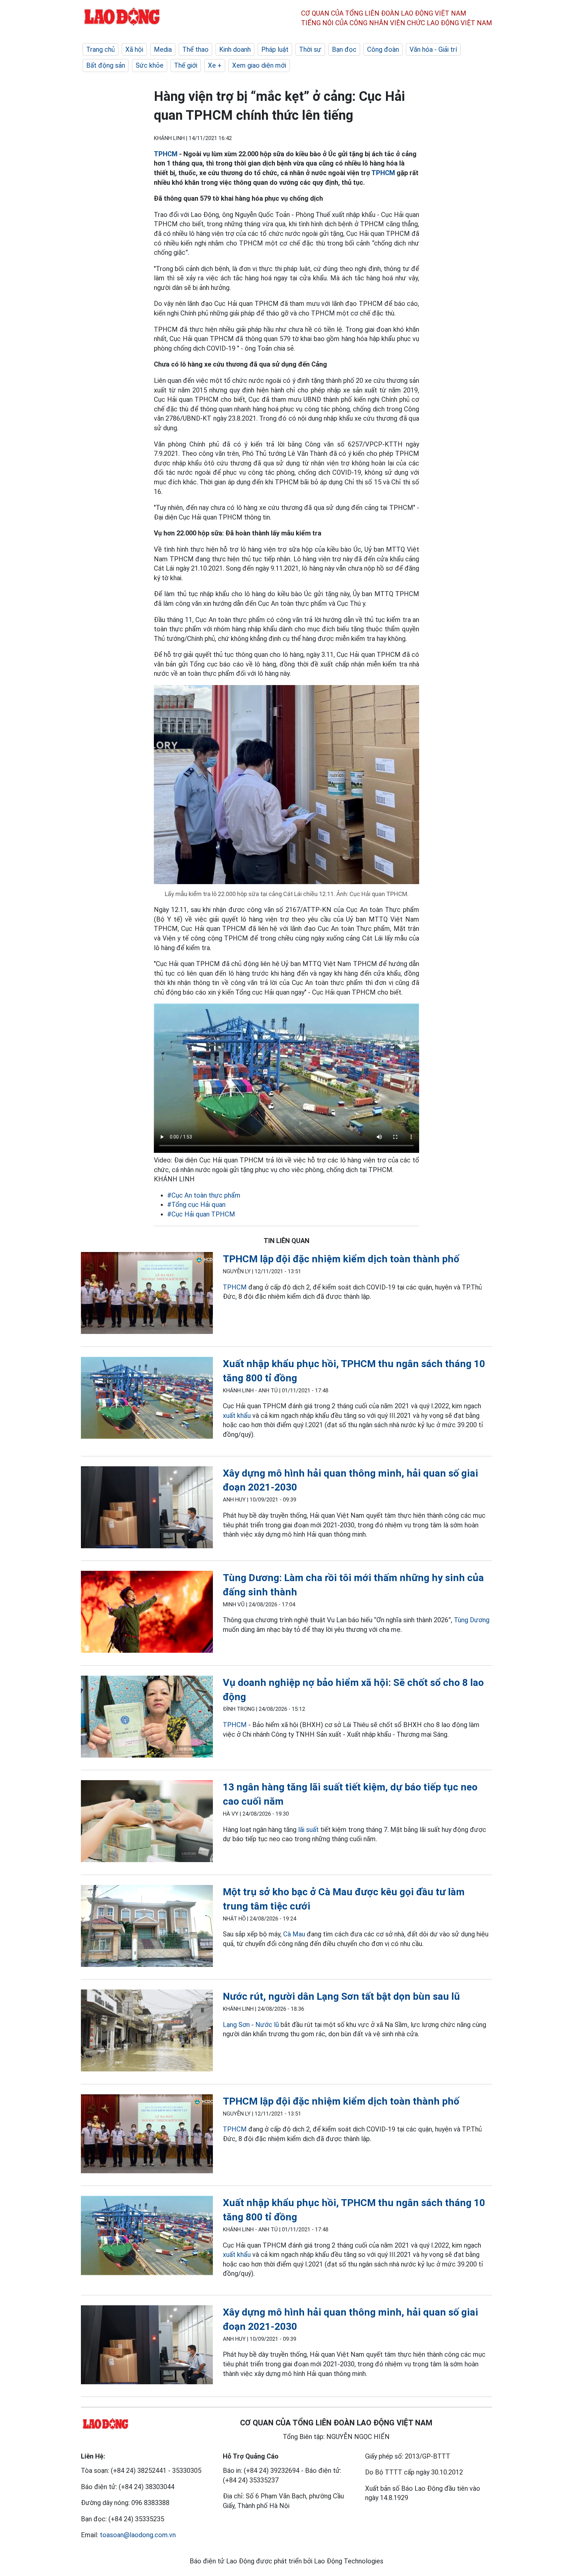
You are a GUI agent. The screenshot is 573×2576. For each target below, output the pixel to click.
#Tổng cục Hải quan (196, 1205)
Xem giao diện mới (259, 65)
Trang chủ (100, 49)
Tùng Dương (472, 1620)
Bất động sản (106, 65)
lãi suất (308, 1830)
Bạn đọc (344, 49)
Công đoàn (383, 49)
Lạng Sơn (236, 2025)
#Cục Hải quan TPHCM (201, 1214)
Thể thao (195, 49)
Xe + (215, 65)
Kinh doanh (235, 49)
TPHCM (166, 154)
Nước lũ (267, 2025)
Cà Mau (294, 1934)
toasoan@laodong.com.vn (138, 2535)
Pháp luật (275, 49)
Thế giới (186, 65)
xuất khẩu (237, 1416)
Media (163, 49)
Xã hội (134, 49)
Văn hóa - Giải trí (433, 49)
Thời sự (310, 49)
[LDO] (147, 1294)
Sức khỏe (150, 65)
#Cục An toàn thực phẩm (204, 1195)
